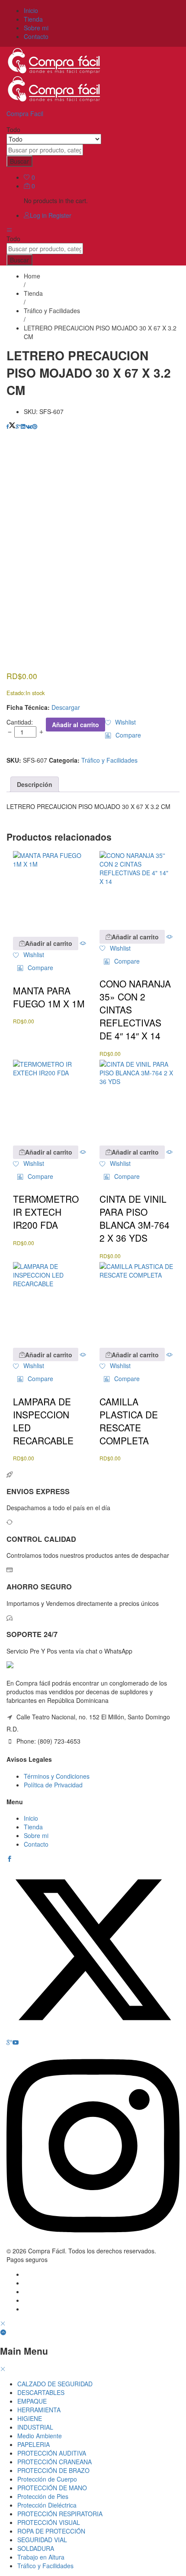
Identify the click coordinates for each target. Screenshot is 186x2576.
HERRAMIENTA (39, 2410)
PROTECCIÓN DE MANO (52, 2488)
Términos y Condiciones (57, 1776)
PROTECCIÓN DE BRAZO (53, 2470)
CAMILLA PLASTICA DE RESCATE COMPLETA (129, 1421)
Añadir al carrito (75, 725)
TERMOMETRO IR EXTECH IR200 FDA (46, 1212)
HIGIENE (30, 2418)
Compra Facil (25, 113)
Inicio (31, 10)
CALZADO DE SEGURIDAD (55, 2384)
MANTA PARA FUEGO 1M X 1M (49, 997)
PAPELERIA (34, 2444)
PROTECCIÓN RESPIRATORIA (60, 2514)
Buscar (19, 161)
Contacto (36, 36)
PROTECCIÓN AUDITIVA (52, 2453)
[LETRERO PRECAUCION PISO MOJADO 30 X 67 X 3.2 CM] (8, 426)
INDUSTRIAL (35, 2427)
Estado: (16, 693)
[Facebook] (10, 1859)
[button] (123, 735)
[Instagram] (93, 2242)
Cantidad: (20, 722)
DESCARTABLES (41, 2392)
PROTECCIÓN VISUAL (49, 2522)
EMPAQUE (32, 2401)
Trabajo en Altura (41, 2557)
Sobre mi (36, 28)
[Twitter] (93, 2034)
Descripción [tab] (35, 784)
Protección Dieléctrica (47, 2505)
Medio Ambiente (40, 2436)
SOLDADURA (36, 2548)
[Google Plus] (10, 2042)
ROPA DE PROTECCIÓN (51, 2531)
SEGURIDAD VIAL (42, 2540)
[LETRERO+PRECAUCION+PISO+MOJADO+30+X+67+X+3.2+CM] (12, 426)
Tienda (33, 19)
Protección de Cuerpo (47, 2479)
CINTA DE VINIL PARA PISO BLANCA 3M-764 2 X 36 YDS (135, 1218)
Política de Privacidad (53, 1785)
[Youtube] (16, 2042)
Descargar (66, 707)
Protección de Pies (43, 2496)
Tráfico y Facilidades (109, 760)
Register (60, 215)
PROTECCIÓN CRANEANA (55, 2462)
